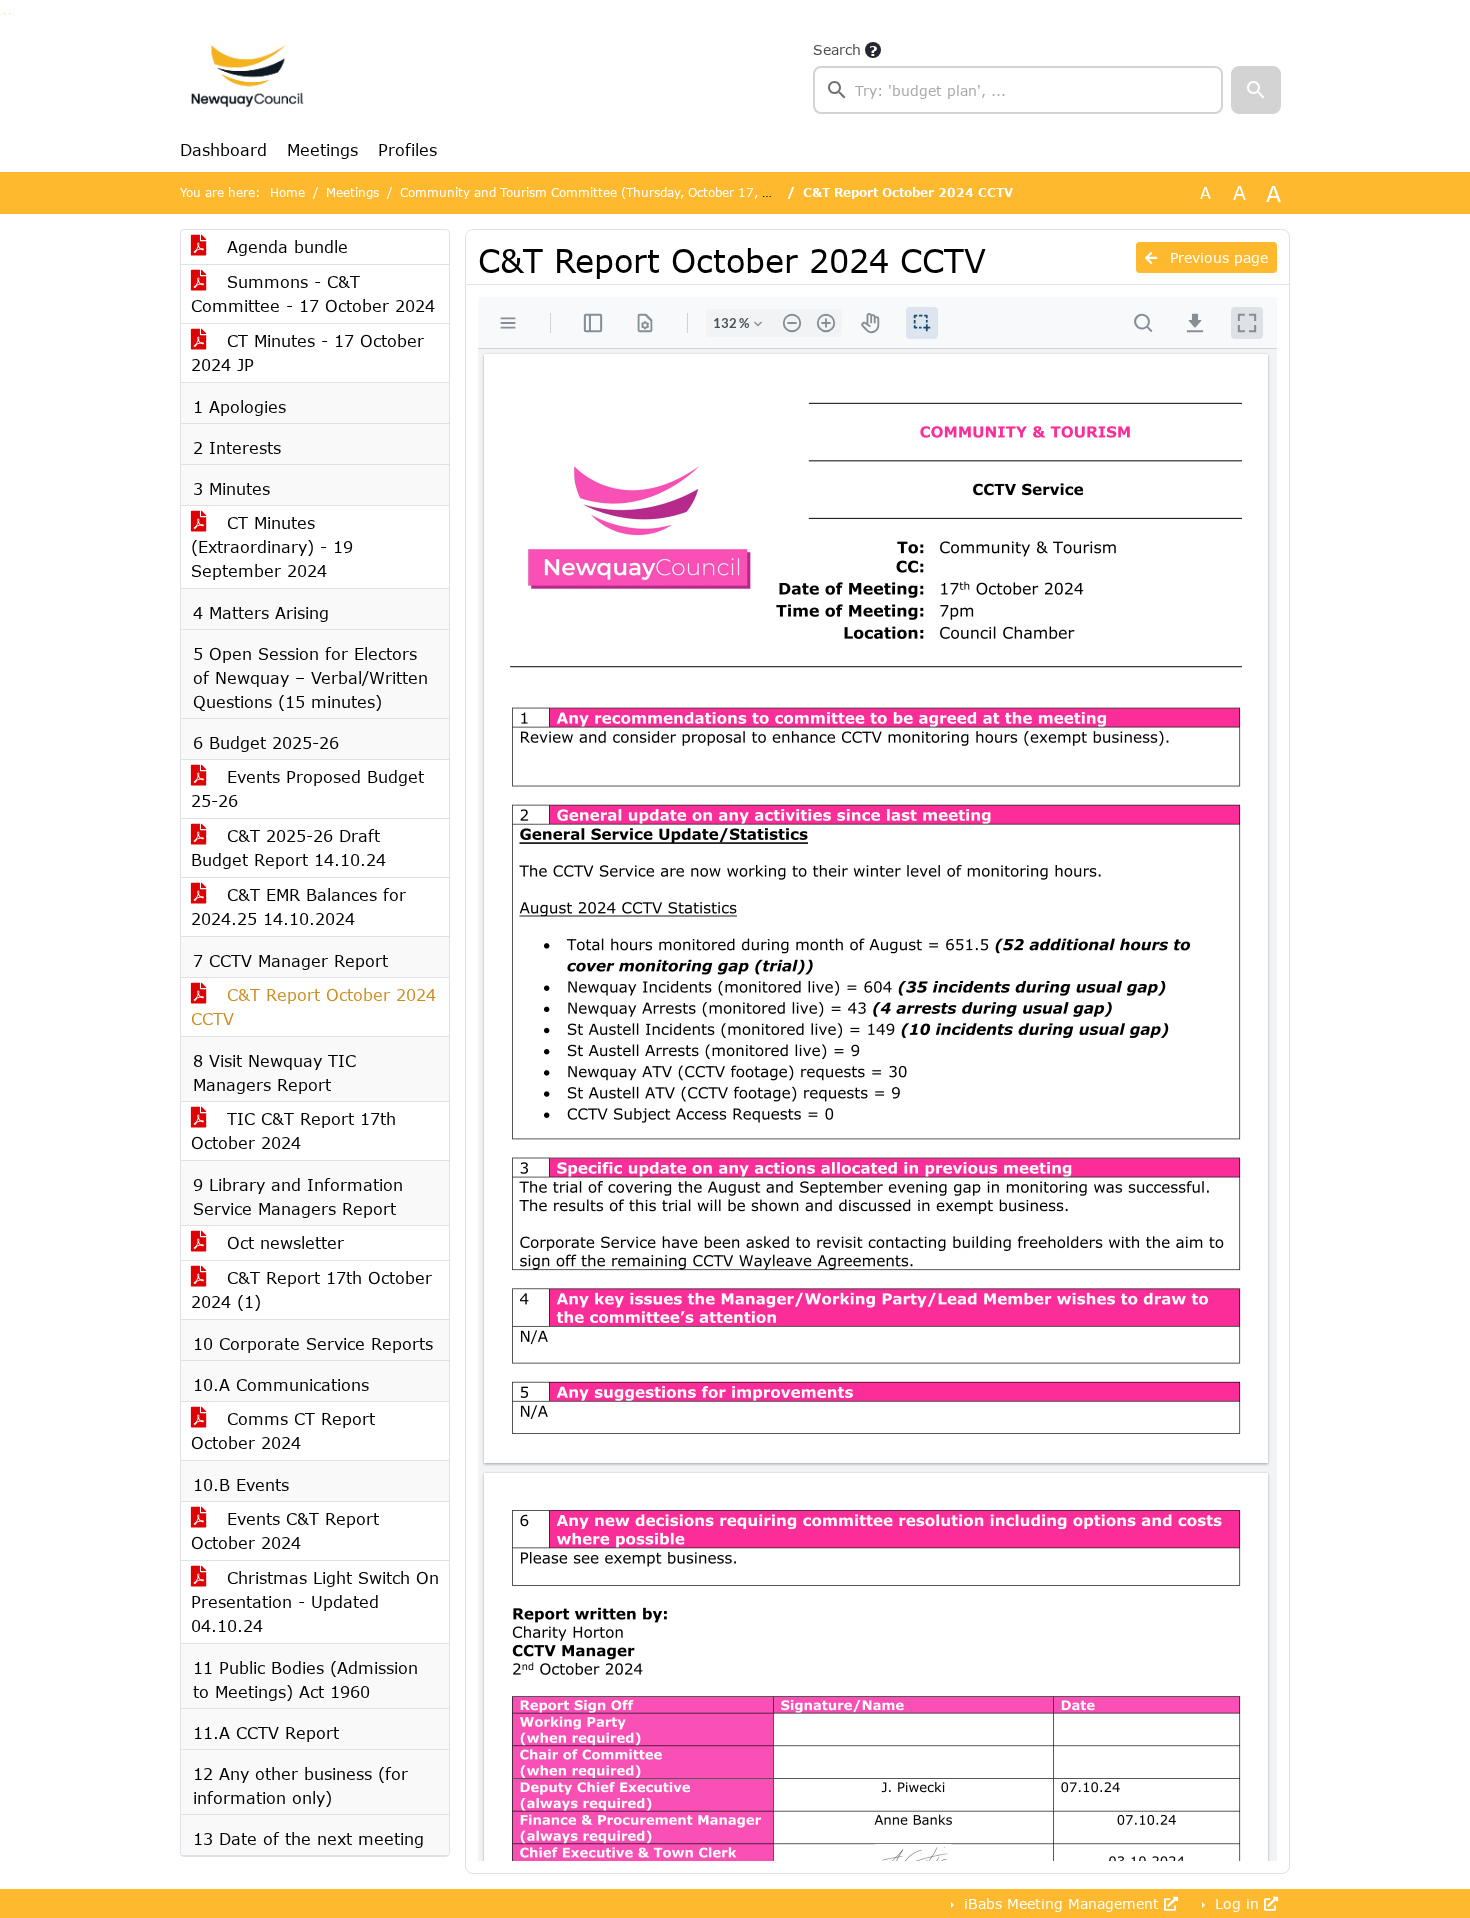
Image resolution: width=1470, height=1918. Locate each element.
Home (287, 192)
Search (837, 49)
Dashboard (223, 149)
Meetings (322, 149)
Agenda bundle (284, 246)
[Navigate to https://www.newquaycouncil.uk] (247, 76)
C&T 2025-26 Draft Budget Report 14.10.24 (288, 847)
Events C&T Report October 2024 (285, 1530)
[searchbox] (1018, 90)
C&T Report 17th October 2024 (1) (311, 1289)
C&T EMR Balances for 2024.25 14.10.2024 (298, 906)
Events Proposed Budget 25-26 (307, 788)
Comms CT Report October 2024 (283, 1430)
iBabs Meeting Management (1061, 1903)
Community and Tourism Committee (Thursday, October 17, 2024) (599, 192)
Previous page (1216, 257)
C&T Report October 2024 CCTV (313, 1006)
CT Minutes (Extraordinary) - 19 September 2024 (272, 546)
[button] (1256, 90)
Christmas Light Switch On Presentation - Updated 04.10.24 (315, 1601)
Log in (1237, 1903)
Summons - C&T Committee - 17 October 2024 (313, 293)
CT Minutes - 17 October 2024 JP (307, 352)
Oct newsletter (282, 1242)
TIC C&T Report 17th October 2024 (293, 1130)
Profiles (407, 149)
